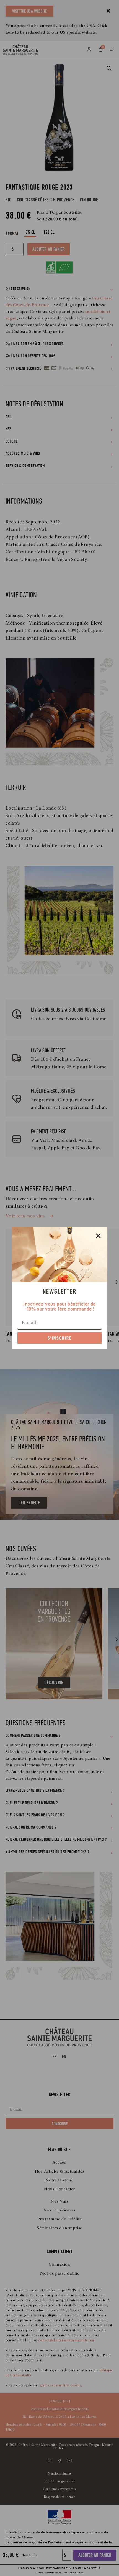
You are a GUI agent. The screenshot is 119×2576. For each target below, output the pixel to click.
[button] (98, 1236)
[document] (59, 1288)
